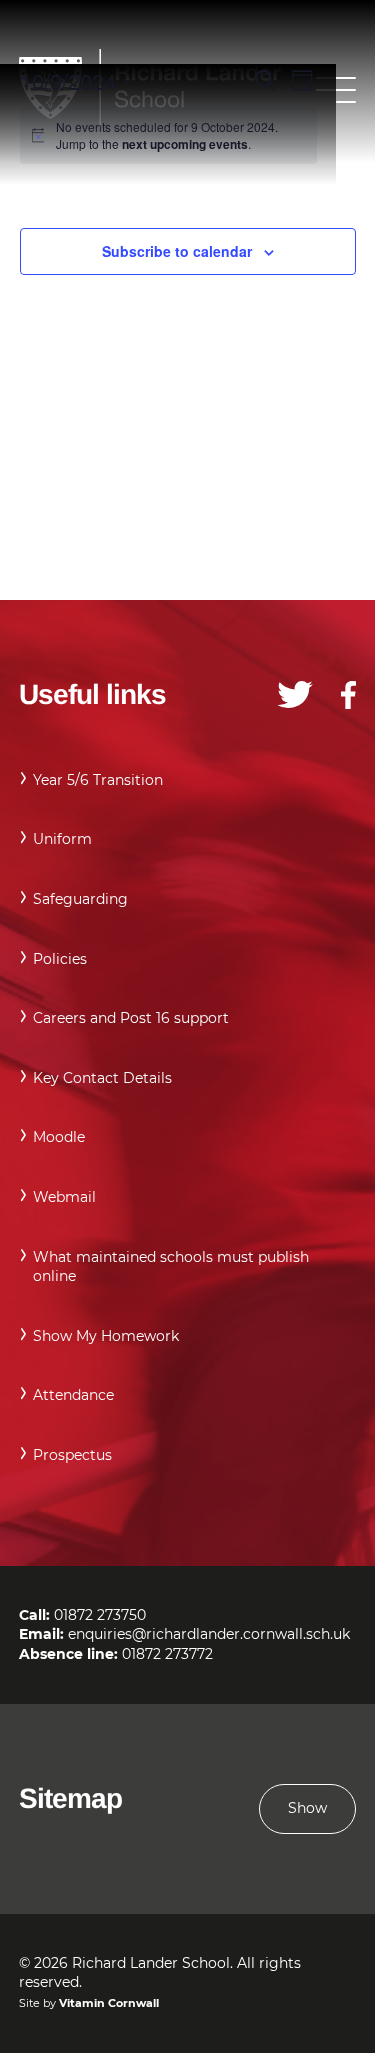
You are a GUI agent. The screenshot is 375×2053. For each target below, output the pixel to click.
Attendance (73, 1395)
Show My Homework (106, 1336)
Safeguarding (80, 899)
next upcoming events (185, 144)
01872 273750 (100, 1615)
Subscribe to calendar (177, 251)
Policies (60, 959)
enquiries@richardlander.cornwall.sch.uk (209, 1634)
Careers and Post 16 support (131, 1018)
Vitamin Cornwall (109, 2003)
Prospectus (72, 1455)
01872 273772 (167, 1654)
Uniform (62, 839)
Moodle (59, 1137)
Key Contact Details (102, 1078)
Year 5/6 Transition (98, 780)
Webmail (64, 1197)
